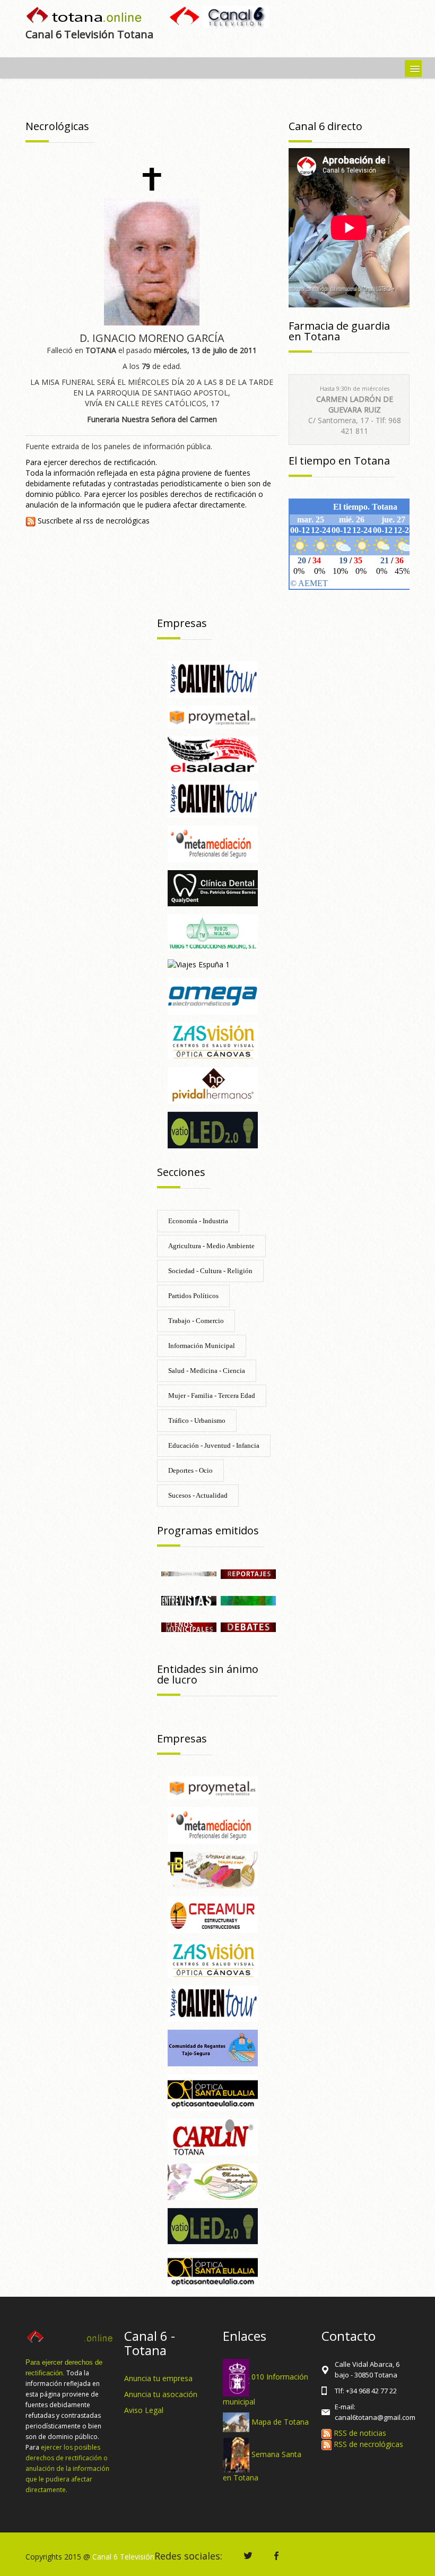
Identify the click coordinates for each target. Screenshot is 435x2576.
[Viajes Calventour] (213, 678)
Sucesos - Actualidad (198, 1495)
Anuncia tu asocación (161, 2394)
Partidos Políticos (193, 1296)
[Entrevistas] (189, 1600)
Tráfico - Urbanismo (197, 1420)
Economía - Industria (198, 1221)
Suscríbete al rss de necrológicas (93, 521)
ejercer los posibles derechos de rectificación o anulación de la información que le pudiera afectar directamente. (67, 2468)
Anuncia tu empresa (158, 2378)
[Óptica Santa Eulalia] (213, 2092)
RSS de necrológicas (367, 2444)
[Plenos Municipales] (189, 1626)
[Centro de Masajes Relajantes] (213, 2181)
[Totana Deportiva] (248, 1600)
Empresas (182, 623)
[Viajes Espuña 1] (199, 964)
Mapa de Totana (280, 2421)
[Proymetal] (213, 716)
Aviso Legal (144, 2410)
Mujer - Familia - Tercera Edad (212, 1396)
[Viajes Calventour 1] (213, 798)
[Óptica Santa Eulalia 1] (213, 2270)
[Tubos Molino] (213, 932)
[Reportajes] (248, 1573)
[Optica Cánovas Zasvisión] (213, 1040)
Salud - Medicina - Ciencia (207, 1371)
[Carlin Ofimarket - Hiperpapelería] (213, 2136)
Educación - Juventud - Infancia (214, 1445)
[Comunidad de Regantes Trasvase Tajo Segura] (213, 2047)
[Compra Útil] (189, 1573)
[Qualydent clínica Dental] (213, 887)
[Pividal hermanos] (213, 1084)
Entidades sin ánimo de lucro (208, 1674)
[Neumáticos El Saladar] (213, 754)
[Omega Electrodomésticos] (213, 996)
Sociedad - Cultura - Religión (210, 1271)
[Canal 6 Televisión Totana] (85, 16)
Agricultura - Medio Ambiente (211, 1246)
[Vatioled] (213, 1129)
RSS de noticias (359, 2433)
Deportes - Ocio (190, 1470)
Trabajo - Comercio (196, 1321)
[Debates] (248, 1626)
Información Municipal (202, 1346)
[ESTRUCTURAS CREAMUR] (213, 1914)
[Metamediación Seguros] (213, 843)
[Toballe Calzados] (213, 1869)
